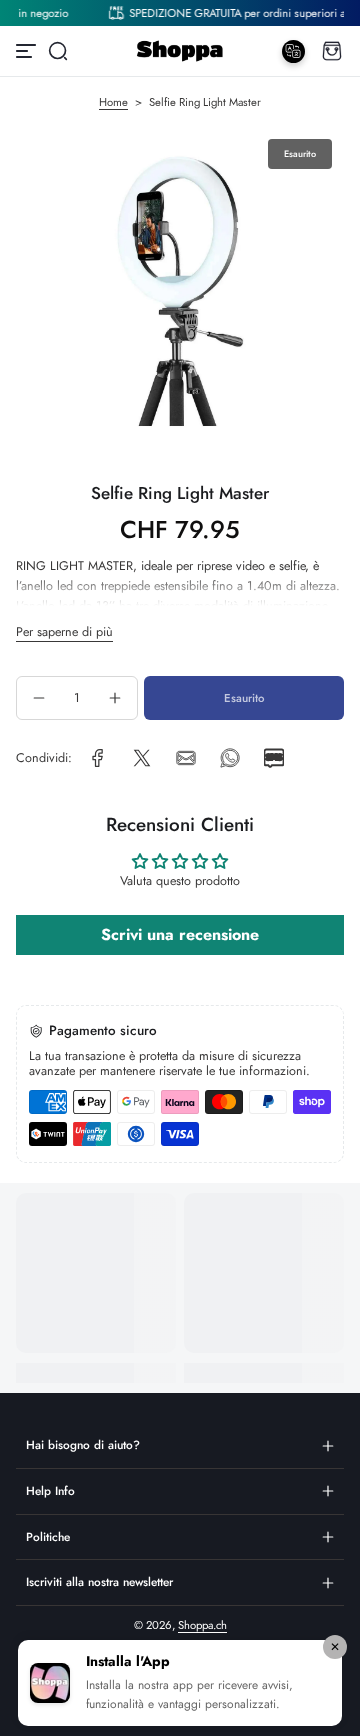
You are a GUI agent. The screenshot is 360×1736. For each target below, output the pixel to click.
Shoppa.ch (202, 1625)
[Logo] (179, 51)
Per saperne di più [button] (64, 632)
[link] (98, 758)
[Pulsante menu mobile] (28, 51)
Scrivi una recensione (180, 934)
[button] (58, 51)
